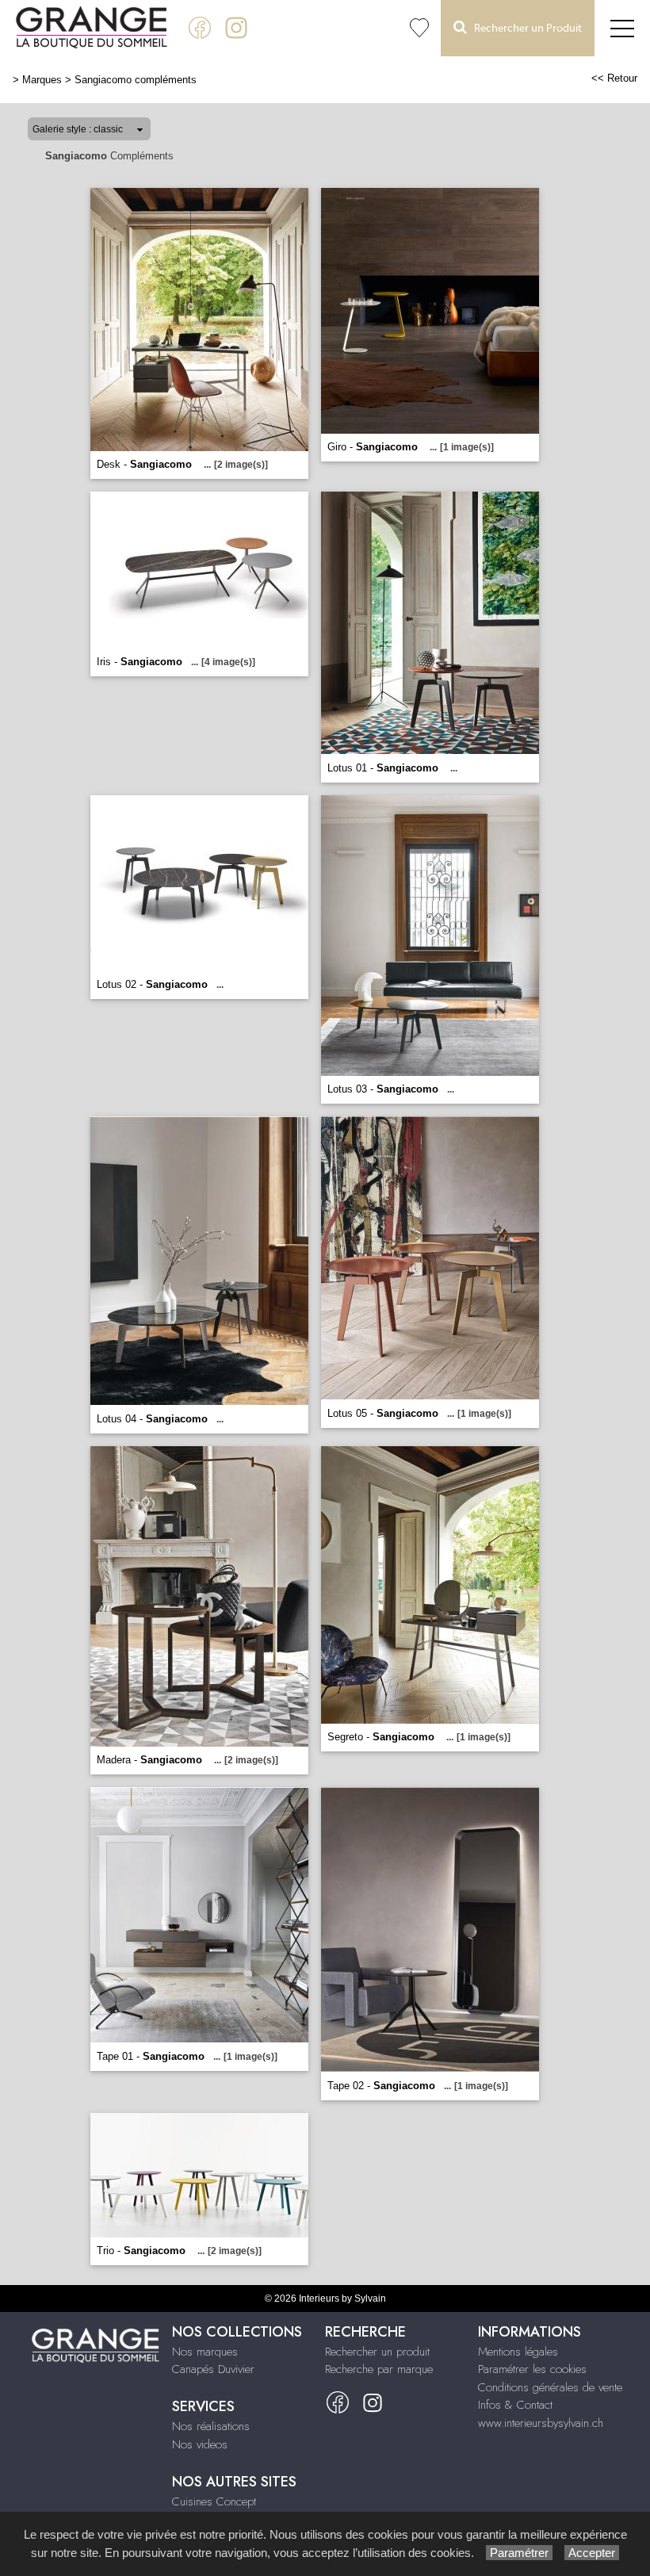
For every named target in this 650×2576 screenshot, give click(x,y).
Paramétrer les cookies (532, 2369)
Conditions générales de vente (550, 2387)
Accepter (592, 2553)
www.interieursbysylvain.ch (541, 2423)
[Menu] (622, 28)
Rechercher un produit (377, 2352)
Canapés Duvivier (213, 2369)
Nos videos (200, 2444)
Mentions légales (518, 2352)
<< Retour (614, 78)
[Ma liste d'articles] (419, 28)
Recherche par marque (379, 2369)
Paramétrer (519, 2553)
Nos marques (205, 2352)
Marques (42, 80)
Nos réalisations (211, 2426)
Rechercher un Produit (524, 29)
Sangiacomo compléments (136, 80)
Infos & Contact (515, 2405)
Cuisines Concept (214, 2501)
